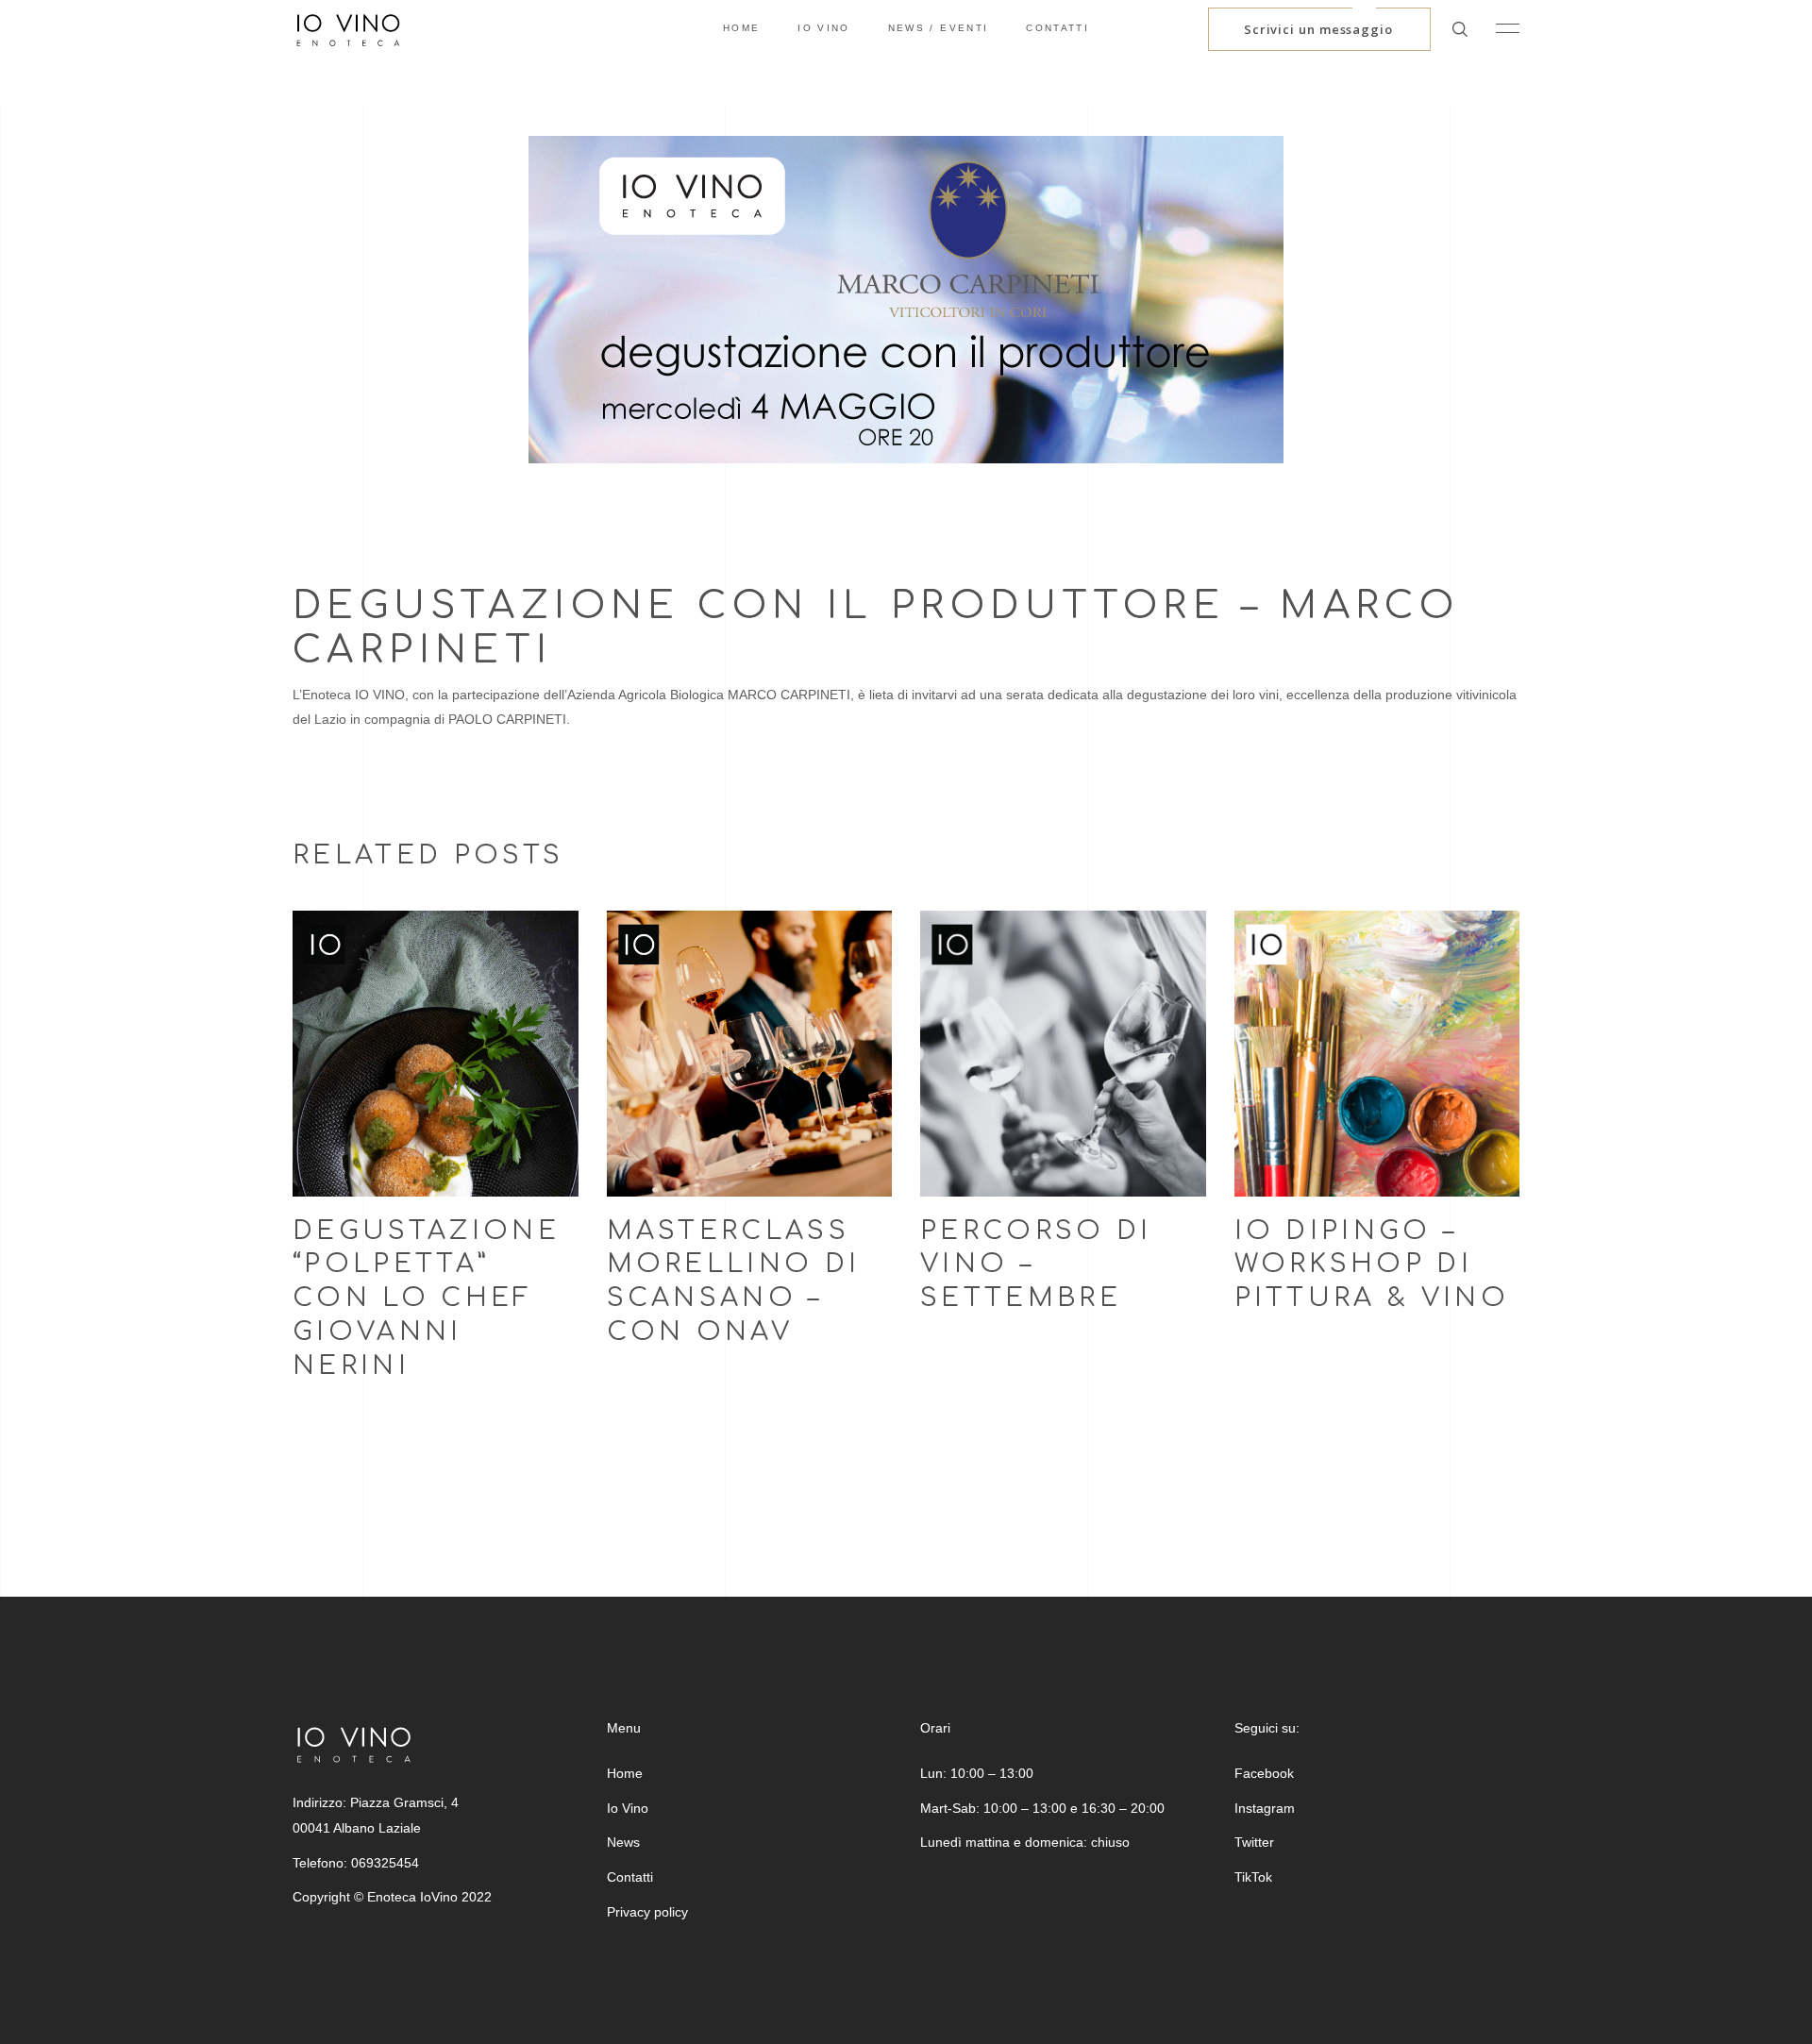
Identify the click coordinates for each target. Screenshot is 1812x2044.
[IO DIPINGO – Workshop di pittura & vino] (1377, 1054)
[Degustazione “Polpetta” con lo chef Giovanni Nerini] (436, 1054)
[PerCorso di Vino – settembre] (1063, 1054)
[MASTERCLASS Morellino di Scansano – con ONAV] (750, 1054)
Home (625, 1773)
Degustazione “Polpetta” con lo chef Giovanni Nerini (426, 1298)
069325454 (385, 1863)
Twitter (1254, 1842)
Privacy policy (647, 1912)
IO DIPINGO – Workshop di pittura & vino (1372, 1265)
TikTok (1253, 1877)
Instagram (1265, 1808)
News (623, 1842)
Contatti (630, 1877)
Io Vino (628, 1808)
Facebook (1264, 1773)
